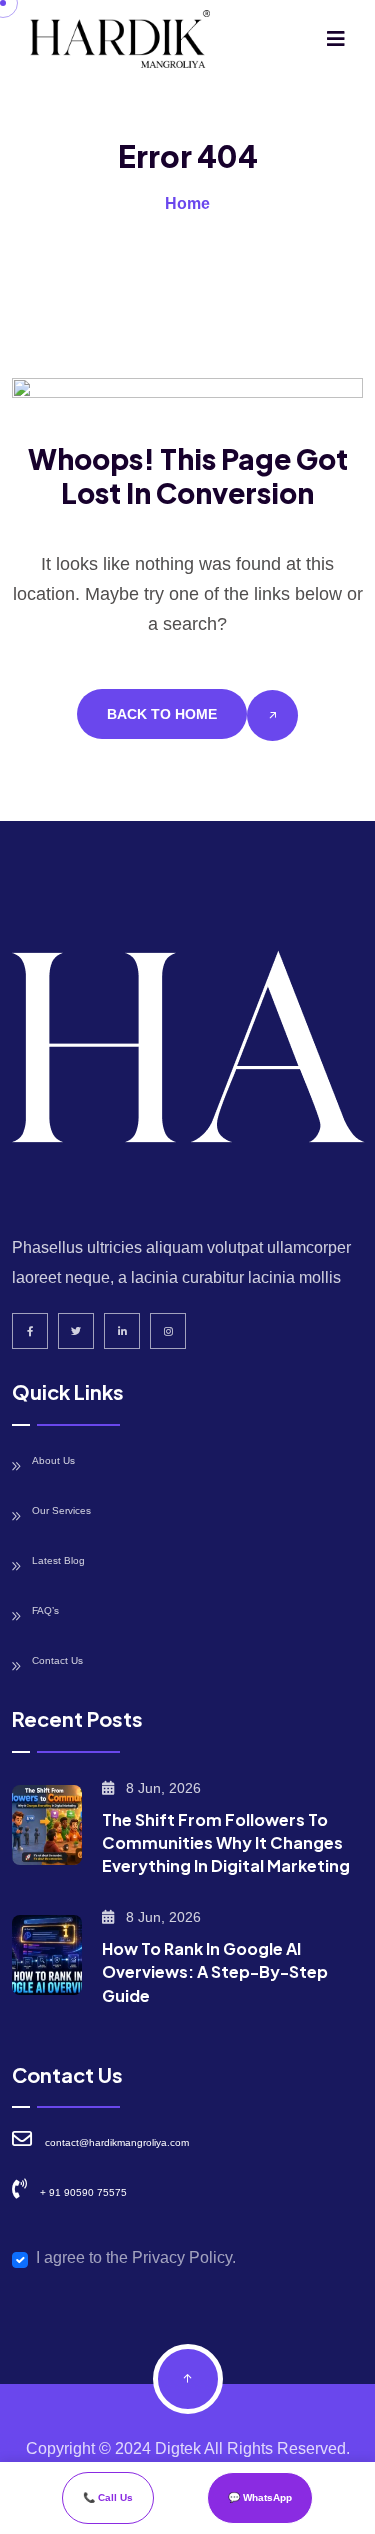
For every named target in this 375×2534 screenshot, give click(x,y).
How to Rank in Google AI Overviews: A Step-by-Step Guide (215, 1971)
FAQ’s (45, 1610)
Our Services (61, 1510)
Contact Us (57, 1660)
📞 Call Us (108, 2497)
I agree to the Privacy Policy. (136, 2257)
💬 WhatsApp (260, 2497)
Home (187, 203)
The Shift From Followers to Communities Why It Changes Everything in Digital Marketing (226, 1842)
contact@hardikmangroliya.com (117, 2142)
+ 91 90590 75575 (83, 2192)
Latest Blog (58, 1560)
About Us (53, 1460)
